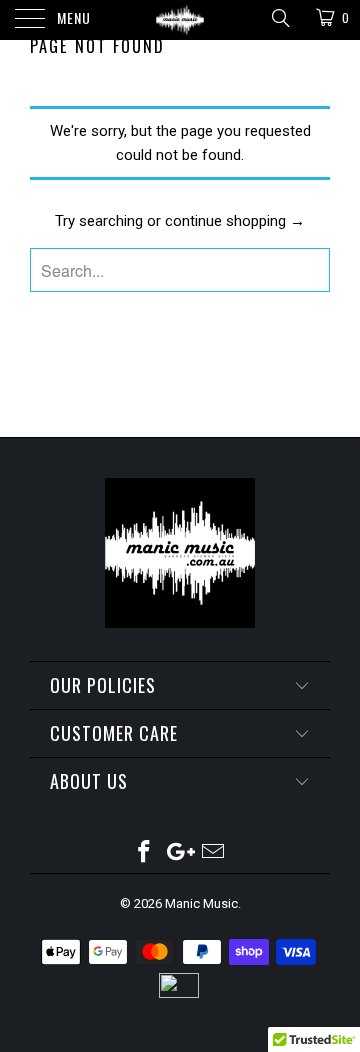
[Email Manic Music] (214, 853)
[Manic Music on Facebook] (144, 853)
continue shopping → (235, 221)
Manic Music (201, 903)
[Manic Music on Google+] (179, 853)
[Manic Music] (180, 20)
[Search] (279, 18)
